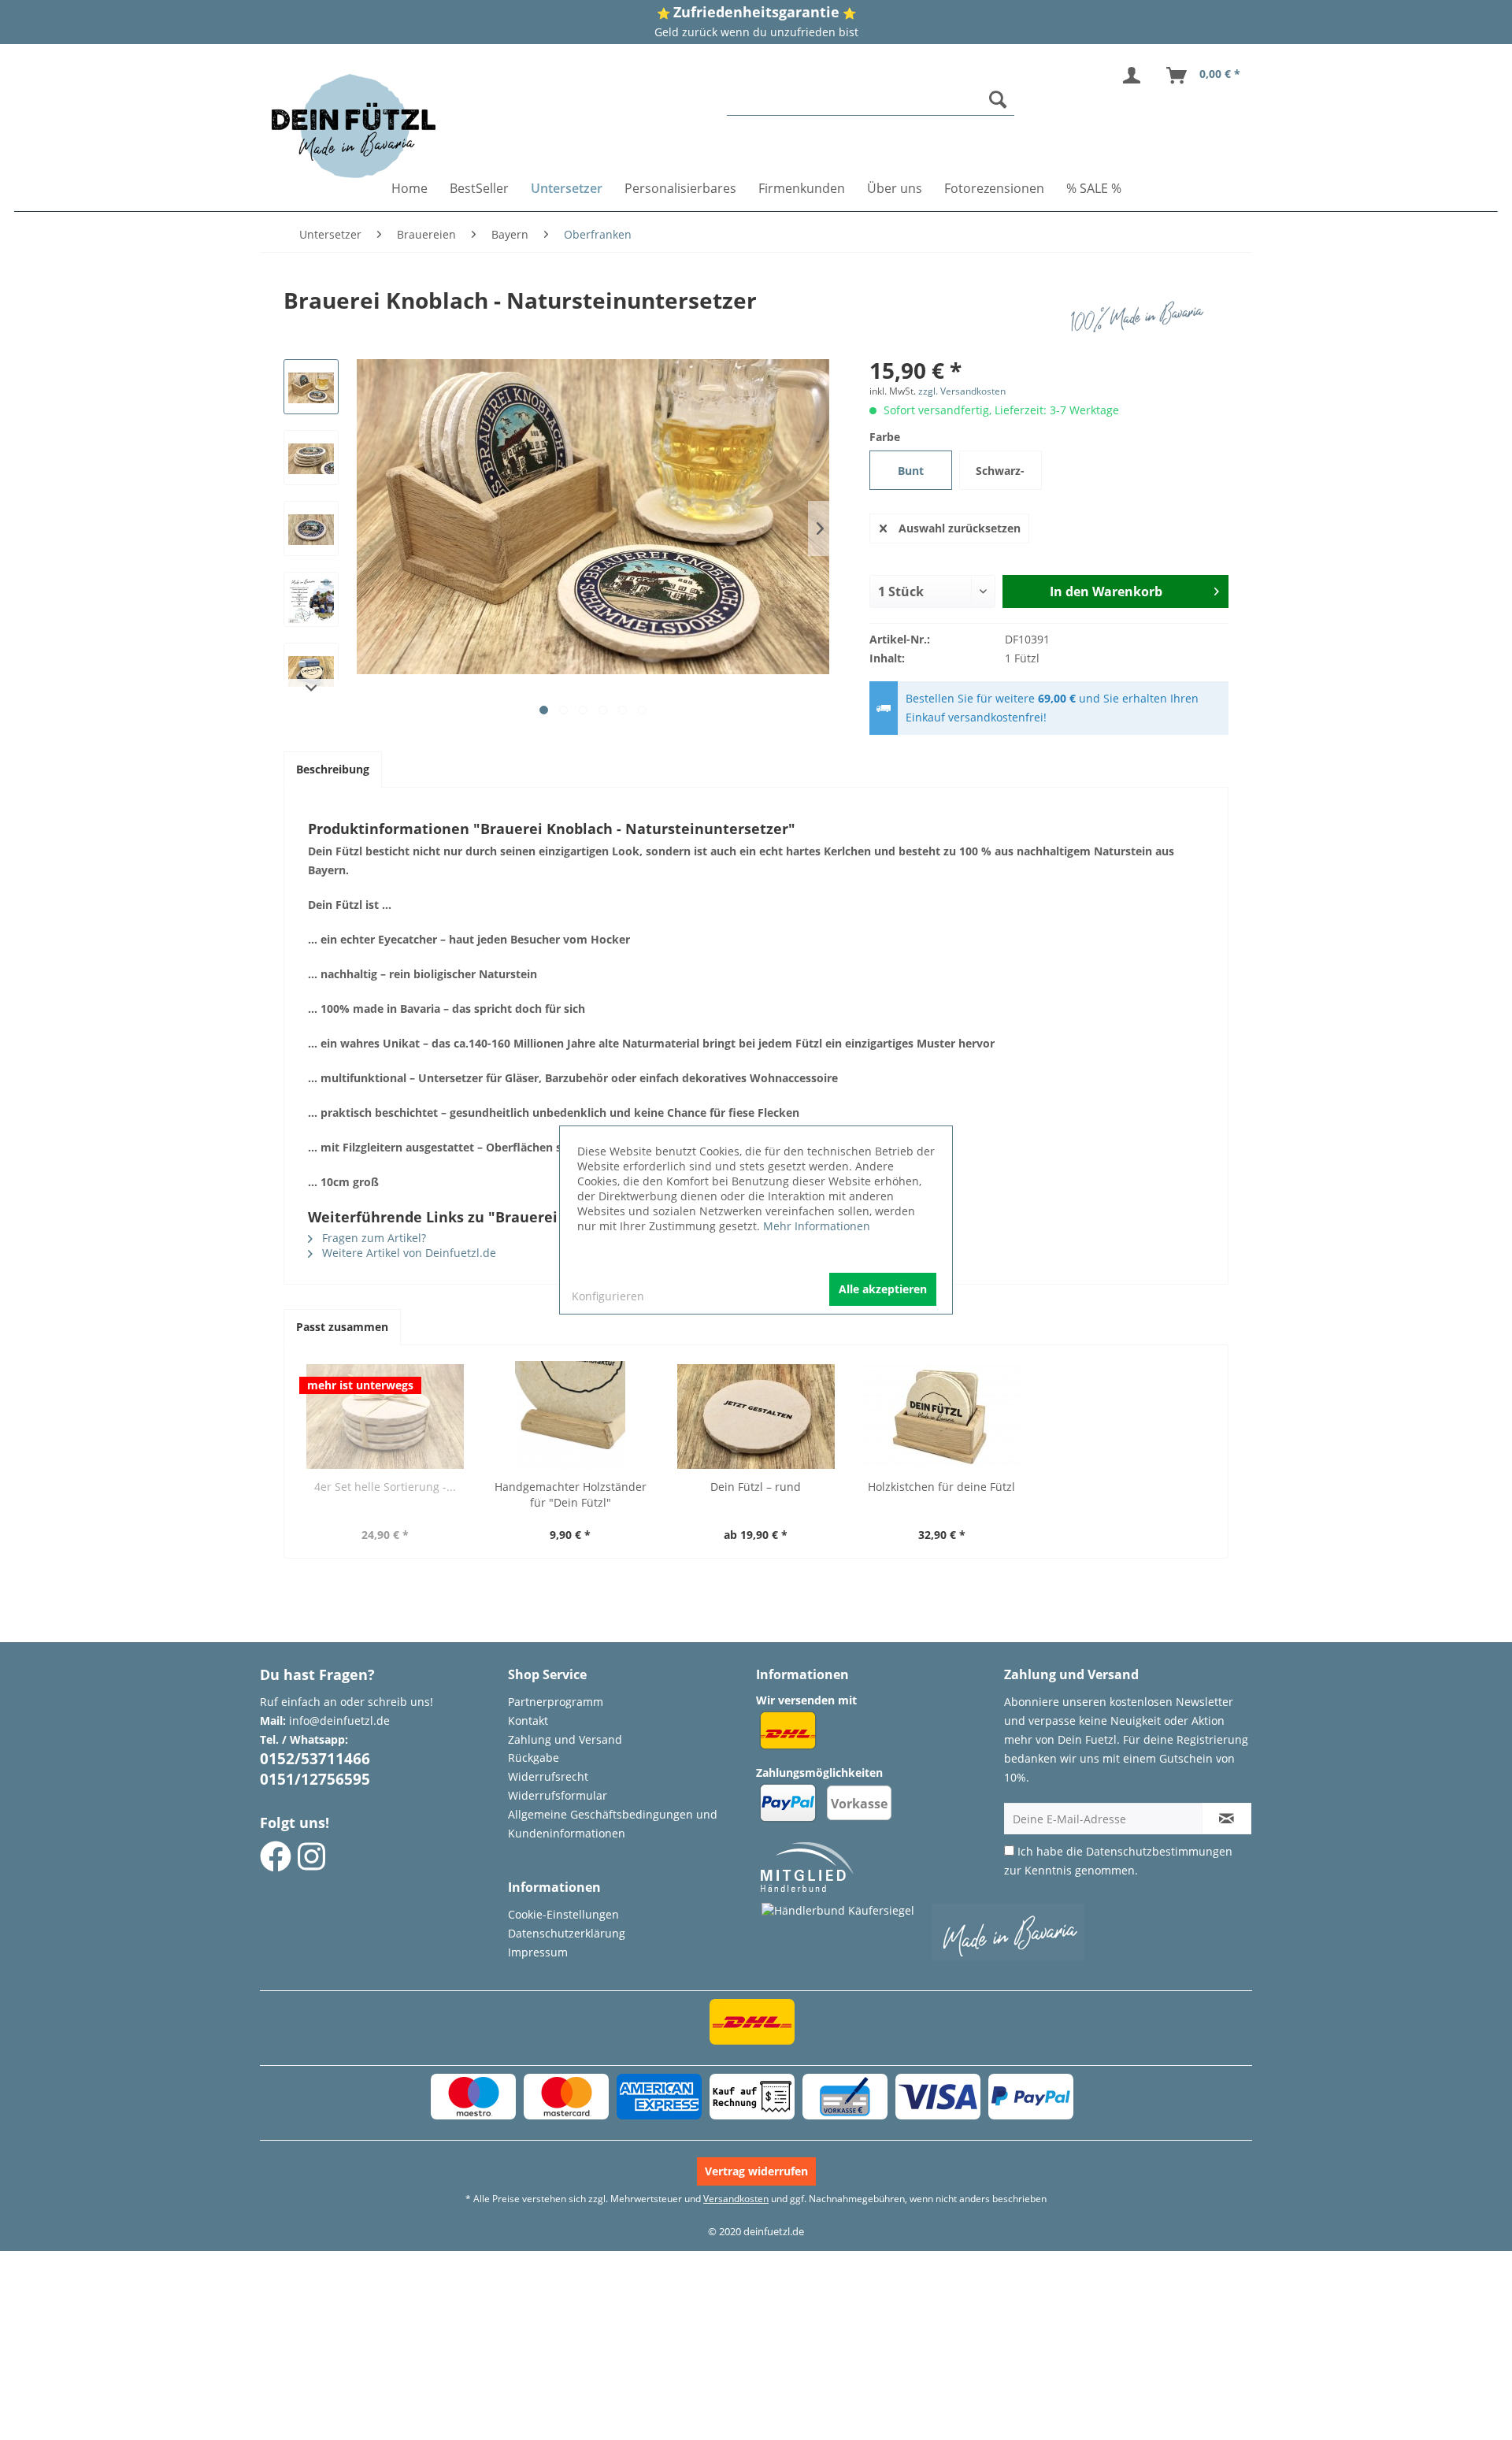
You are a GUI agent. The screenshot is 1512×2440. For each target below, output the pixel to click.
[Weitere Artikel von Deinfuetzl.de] (1141, 316)
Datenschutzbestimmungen (1159, 1851)
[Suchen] (998, 99)
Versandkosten (736, 2199)
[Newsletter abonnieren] (1227, 1819)
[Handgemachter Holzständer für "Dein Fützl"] (571, 1416)
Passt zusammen (342, 1327)
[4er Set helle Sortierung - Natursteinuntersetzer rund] (385, 1416)
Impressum (538, 1952)
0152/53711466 (315, 1759)
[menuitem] (871, 100)
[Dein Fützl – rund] (756, 1416)
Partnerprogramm (556, 1702)
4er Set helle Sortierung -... (385, 1487)
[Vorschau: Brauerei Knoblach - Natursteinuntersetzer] (311, 387)
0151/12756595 (315, 1779)
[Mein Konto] (1135, 76)
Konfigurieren (608, 1296)
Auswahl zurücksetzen (960, 528)
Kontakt (528, 1721)
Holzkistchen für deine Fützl (941, 1487)
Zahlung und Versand (565, 1739)
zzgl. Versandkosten (962, 391)
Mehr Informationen (817, 1226)
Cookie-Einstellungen (563, 1914)
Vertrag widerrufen (756, 2171)
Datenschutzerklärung (567, 1933)
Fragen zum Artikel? (372, 1238)
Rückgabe (534, 1758)
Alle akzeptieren (883, 1289)
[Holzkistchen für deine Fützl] (942, 1416)
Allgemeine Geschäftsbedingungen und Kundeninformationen (613, 1824)
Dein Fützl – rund (756, 1487)
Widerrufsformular (558, 1795)
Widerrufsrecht (548, 1776)
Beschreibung (333, 769)
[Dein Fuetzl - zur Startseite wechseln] (354, 126)
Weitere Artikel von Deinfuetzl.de (408, 1253)
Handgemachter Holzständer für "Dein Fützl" (571, 1494)
